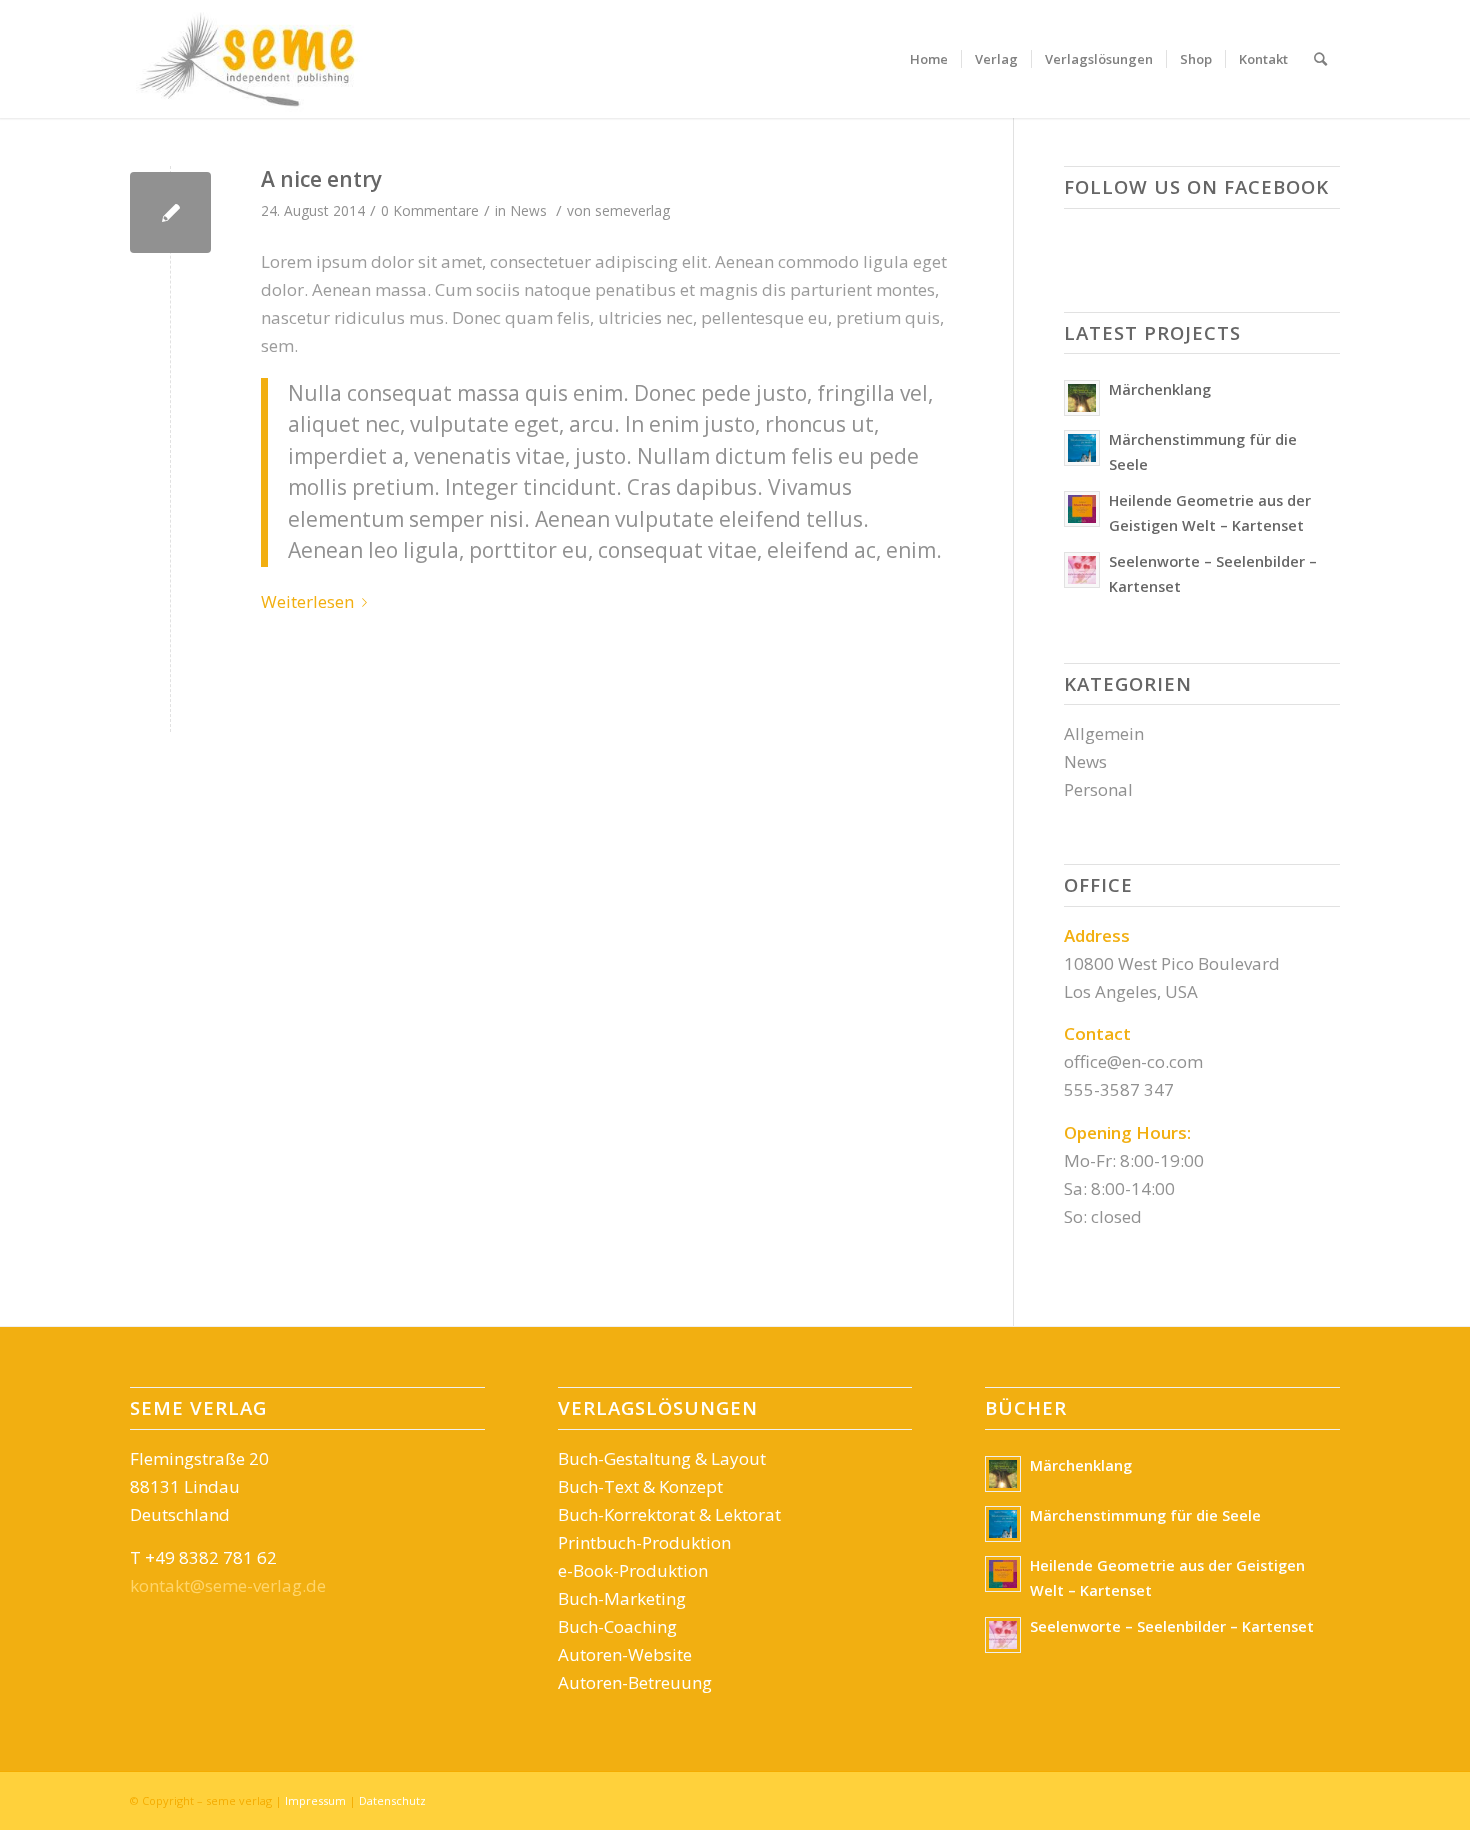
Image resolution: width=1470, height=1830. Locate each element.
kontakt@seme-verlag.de (228, 1585)
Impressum (315, 1800)
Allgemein (1104, 733)
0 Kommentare (430, 210)
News (528, 210)
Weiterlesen (307, 601)
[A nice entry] (170, 212)
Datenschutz (392, 1800)
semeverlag (632, 210)
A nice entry (321, 179)
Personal (1098, 789)
